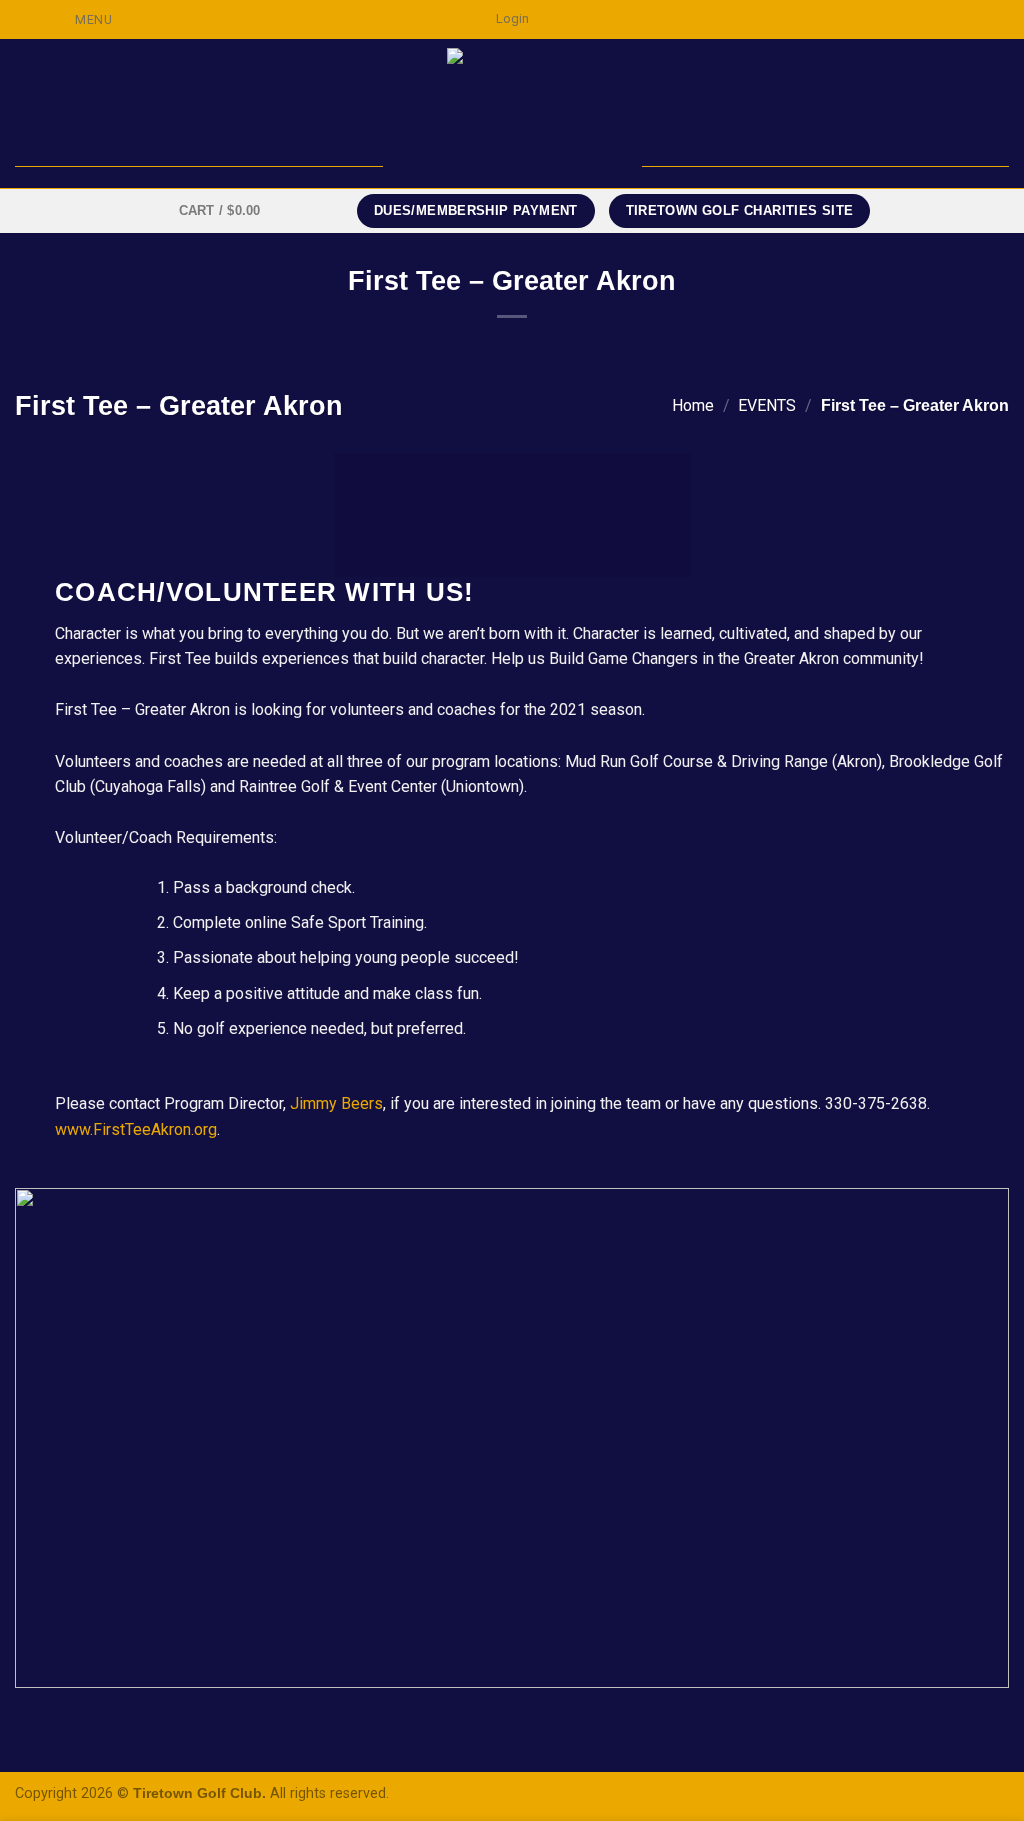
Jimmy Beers (336, 1103)
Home (693, 405)
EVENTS (767, 405)
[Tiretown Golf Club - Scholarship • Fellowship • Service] (512, 113)
